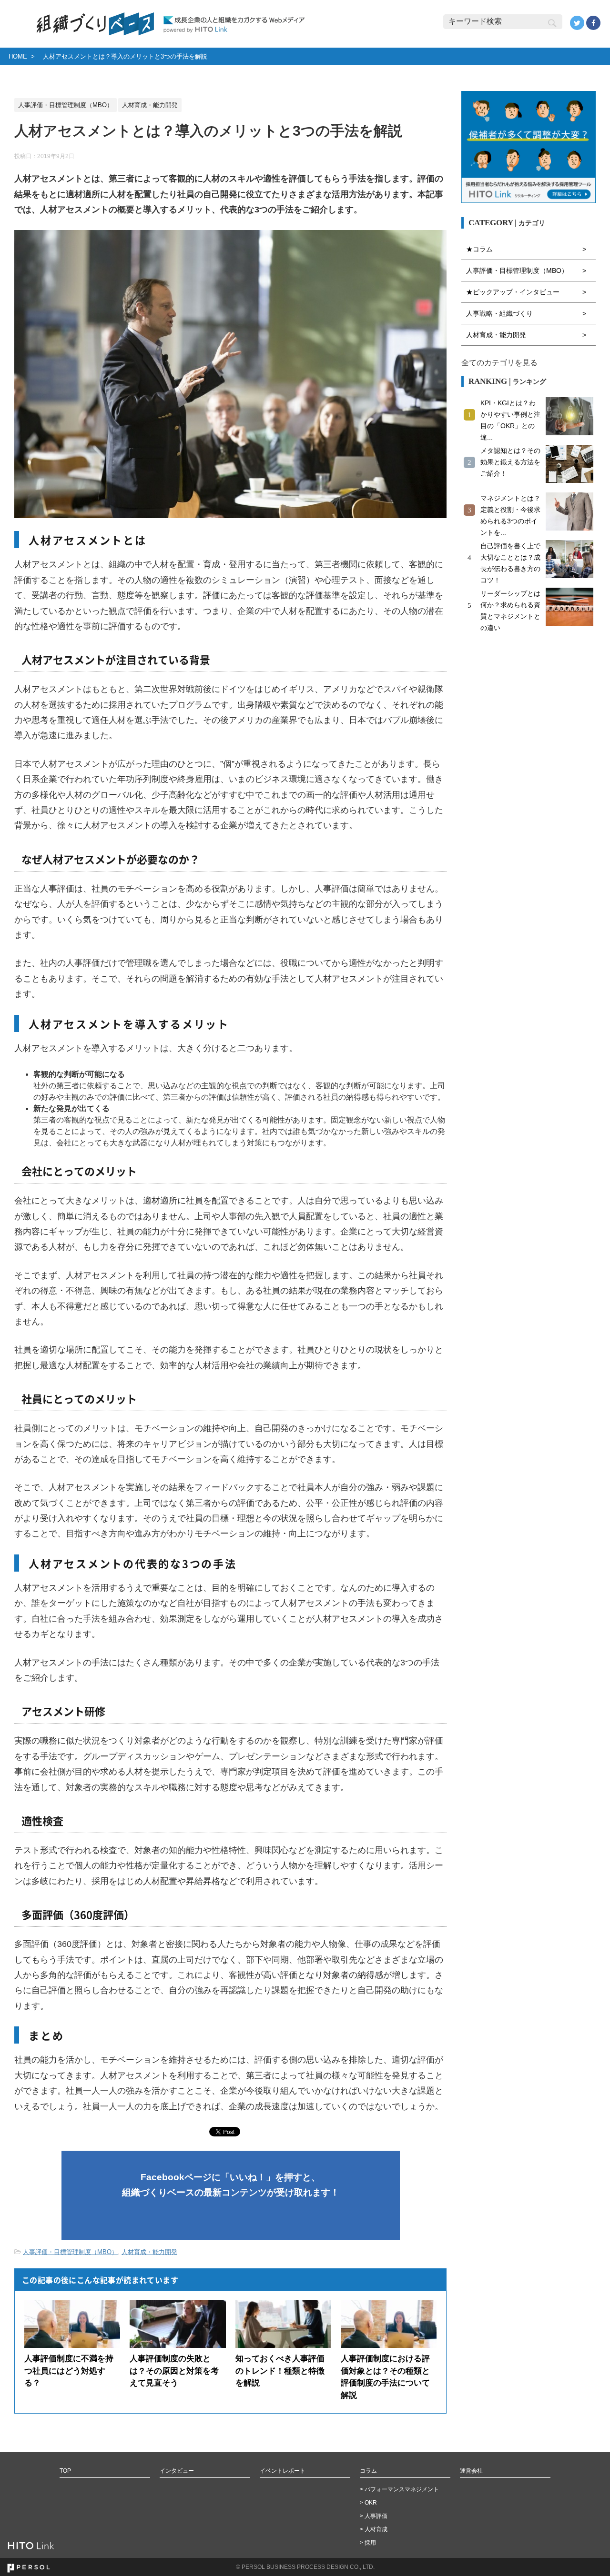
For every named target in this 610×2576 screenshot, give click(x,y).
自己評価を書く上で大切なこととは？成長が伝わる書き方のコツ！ (510, 563)
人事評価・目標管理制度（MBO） (70, 2252)
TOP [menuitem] (65, 2471)
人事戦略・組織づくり (499, 313)
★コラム (479, 249)
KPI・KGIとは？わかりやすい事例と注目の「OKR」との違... (510, 420)
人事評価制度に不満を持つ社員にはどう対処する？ (69, 2371)
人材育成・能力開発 (149, 2252)
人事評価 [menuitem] (376, 2516)
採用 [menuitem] (370, 2543)
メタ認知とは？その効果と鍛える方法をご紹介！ (510, 462)
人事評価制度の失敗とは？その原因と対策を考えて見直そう (174, 2371)
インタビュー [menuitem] (177, 2471)
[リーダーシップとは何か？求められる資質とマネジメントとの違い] (571, 607)
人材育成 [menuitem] (376, 2529)
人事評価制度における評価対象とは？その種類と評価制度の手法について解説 (385, 2377)
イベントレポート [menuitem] (283, 2471)
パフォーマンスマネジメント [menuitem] (402, 2489)
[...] (571, 416)
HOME (18, 56)
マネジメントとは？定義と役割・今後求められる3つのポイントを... (510, 515)
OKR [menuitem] (371, 2503)
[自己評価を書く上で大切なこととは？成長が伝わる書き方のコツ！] (571, 559)
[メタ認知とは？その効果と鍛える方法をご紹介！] (571, 464)
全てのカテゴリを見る (499, 363)
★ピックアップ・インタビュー (513, 292)
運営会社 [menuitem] (471, 2471)
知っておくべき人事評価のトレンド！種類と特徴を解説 (280, 2371)
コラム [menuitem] (368, 2471)
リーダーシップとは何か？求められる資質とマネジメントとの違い (510, 611)
